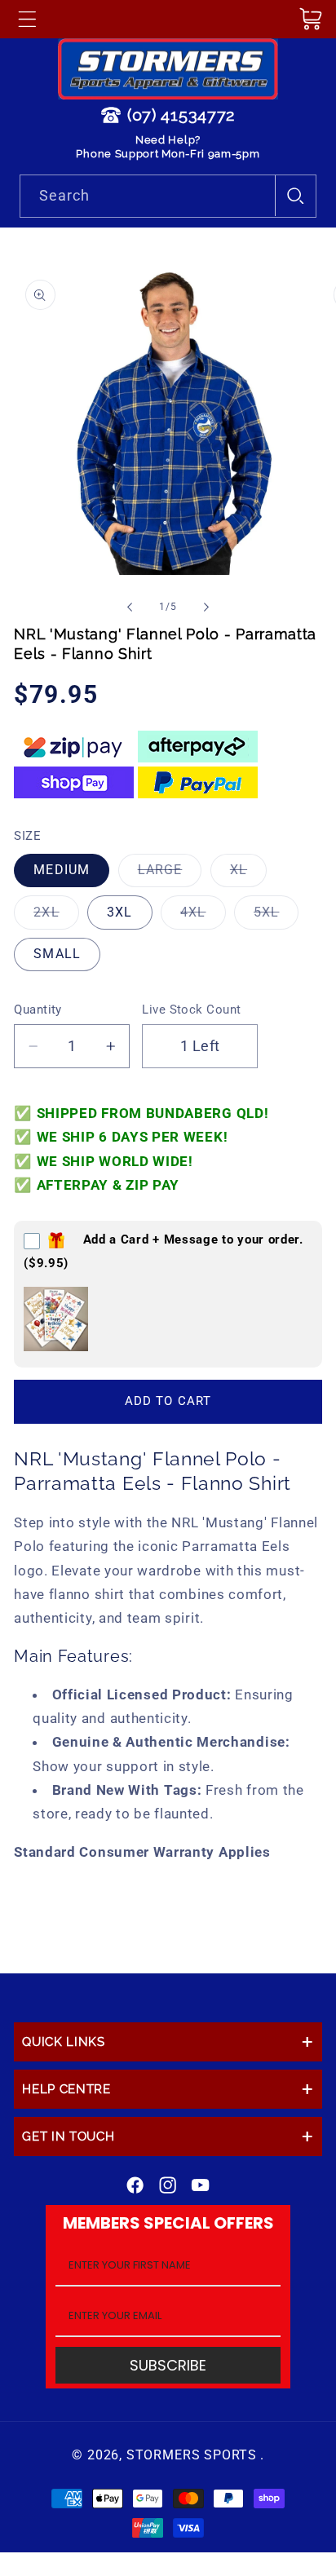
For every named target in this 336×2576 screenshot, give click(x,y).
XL (248, 874)
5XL (276, 916)
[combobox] (168, 197)
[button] (27, 19)
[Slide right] (206, 607)
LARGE (170, 874)
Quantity (38, 1010)
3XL (119, 912)
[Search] (296, 196)
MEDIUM (62, 870)
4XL (203, 916)
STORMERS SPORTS (192, 2455)
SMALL (57, 954)
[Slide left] (130, 607)
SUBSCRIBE (168, 2365)
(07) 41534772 (181, 115)
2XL (56, 916)
